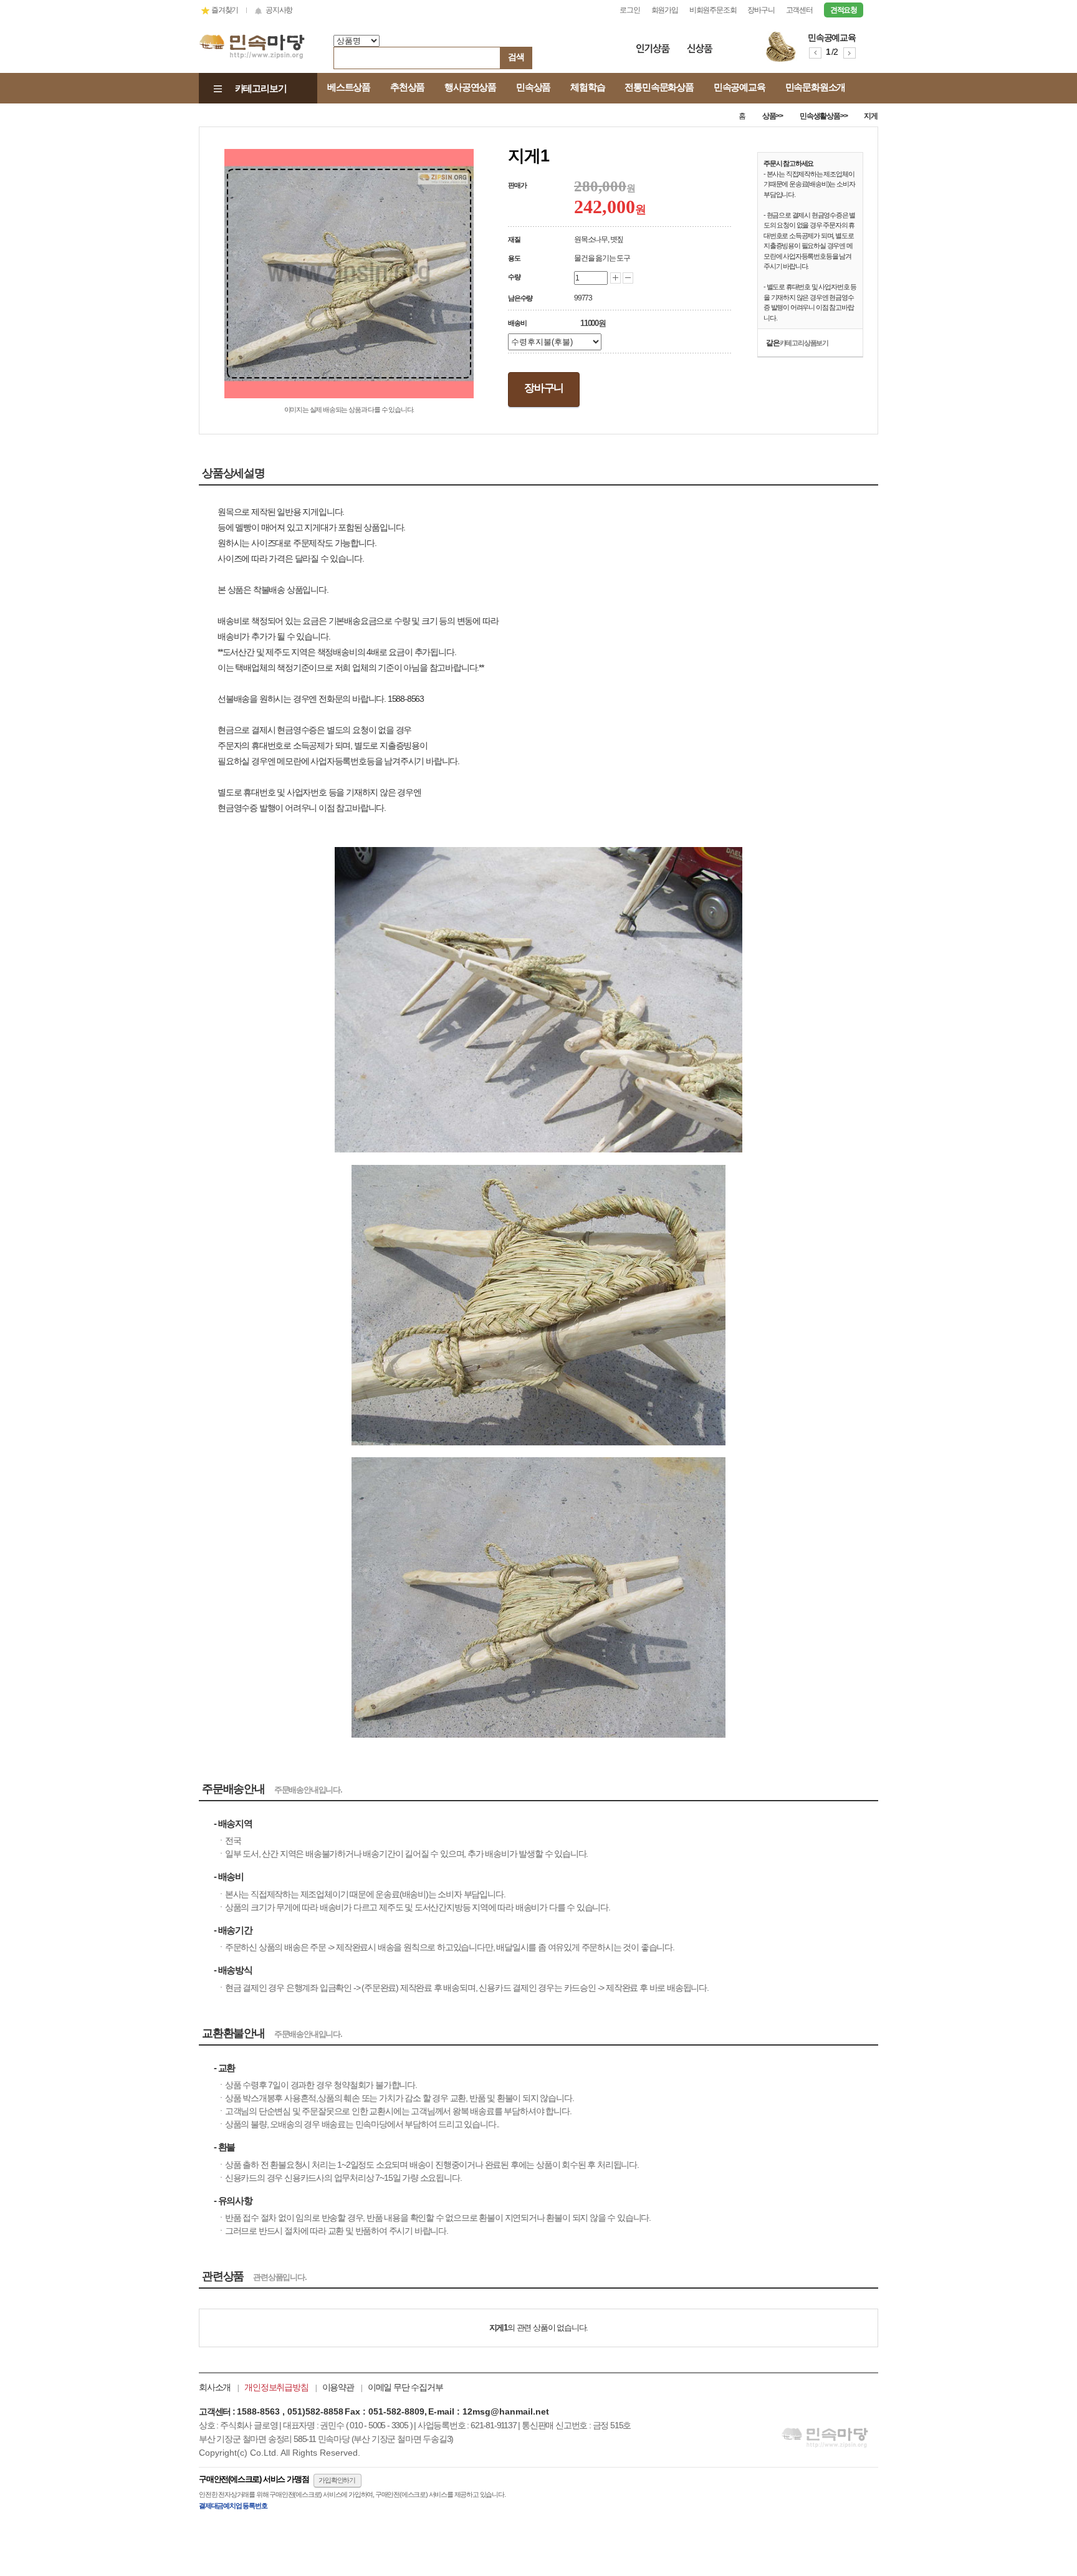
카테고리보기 (261, 88)
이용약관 (338, 2387)
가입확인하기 (337, 2480)
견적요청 (844, 10)
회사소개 (215, 2387)
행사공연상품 (470, 87)
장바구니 (761, 10)
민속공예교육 (740, 87)
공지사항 (279, 10)
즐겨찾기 (225, 10)
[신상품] (704, 51)
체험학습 (587, 87)
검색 (516, 57)
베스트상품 (349, 87)
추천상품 (407, 87)
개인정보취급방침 (276, 2387)
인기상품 (653, 51)
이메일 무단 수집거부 (405, 2387)
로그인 (629, 10)
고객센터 (799, 10)
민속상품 (533, 87)
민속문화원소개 (816, 87)
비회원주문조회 (713, 10)
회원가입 (665, 10)
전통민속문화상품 (659, 87)
